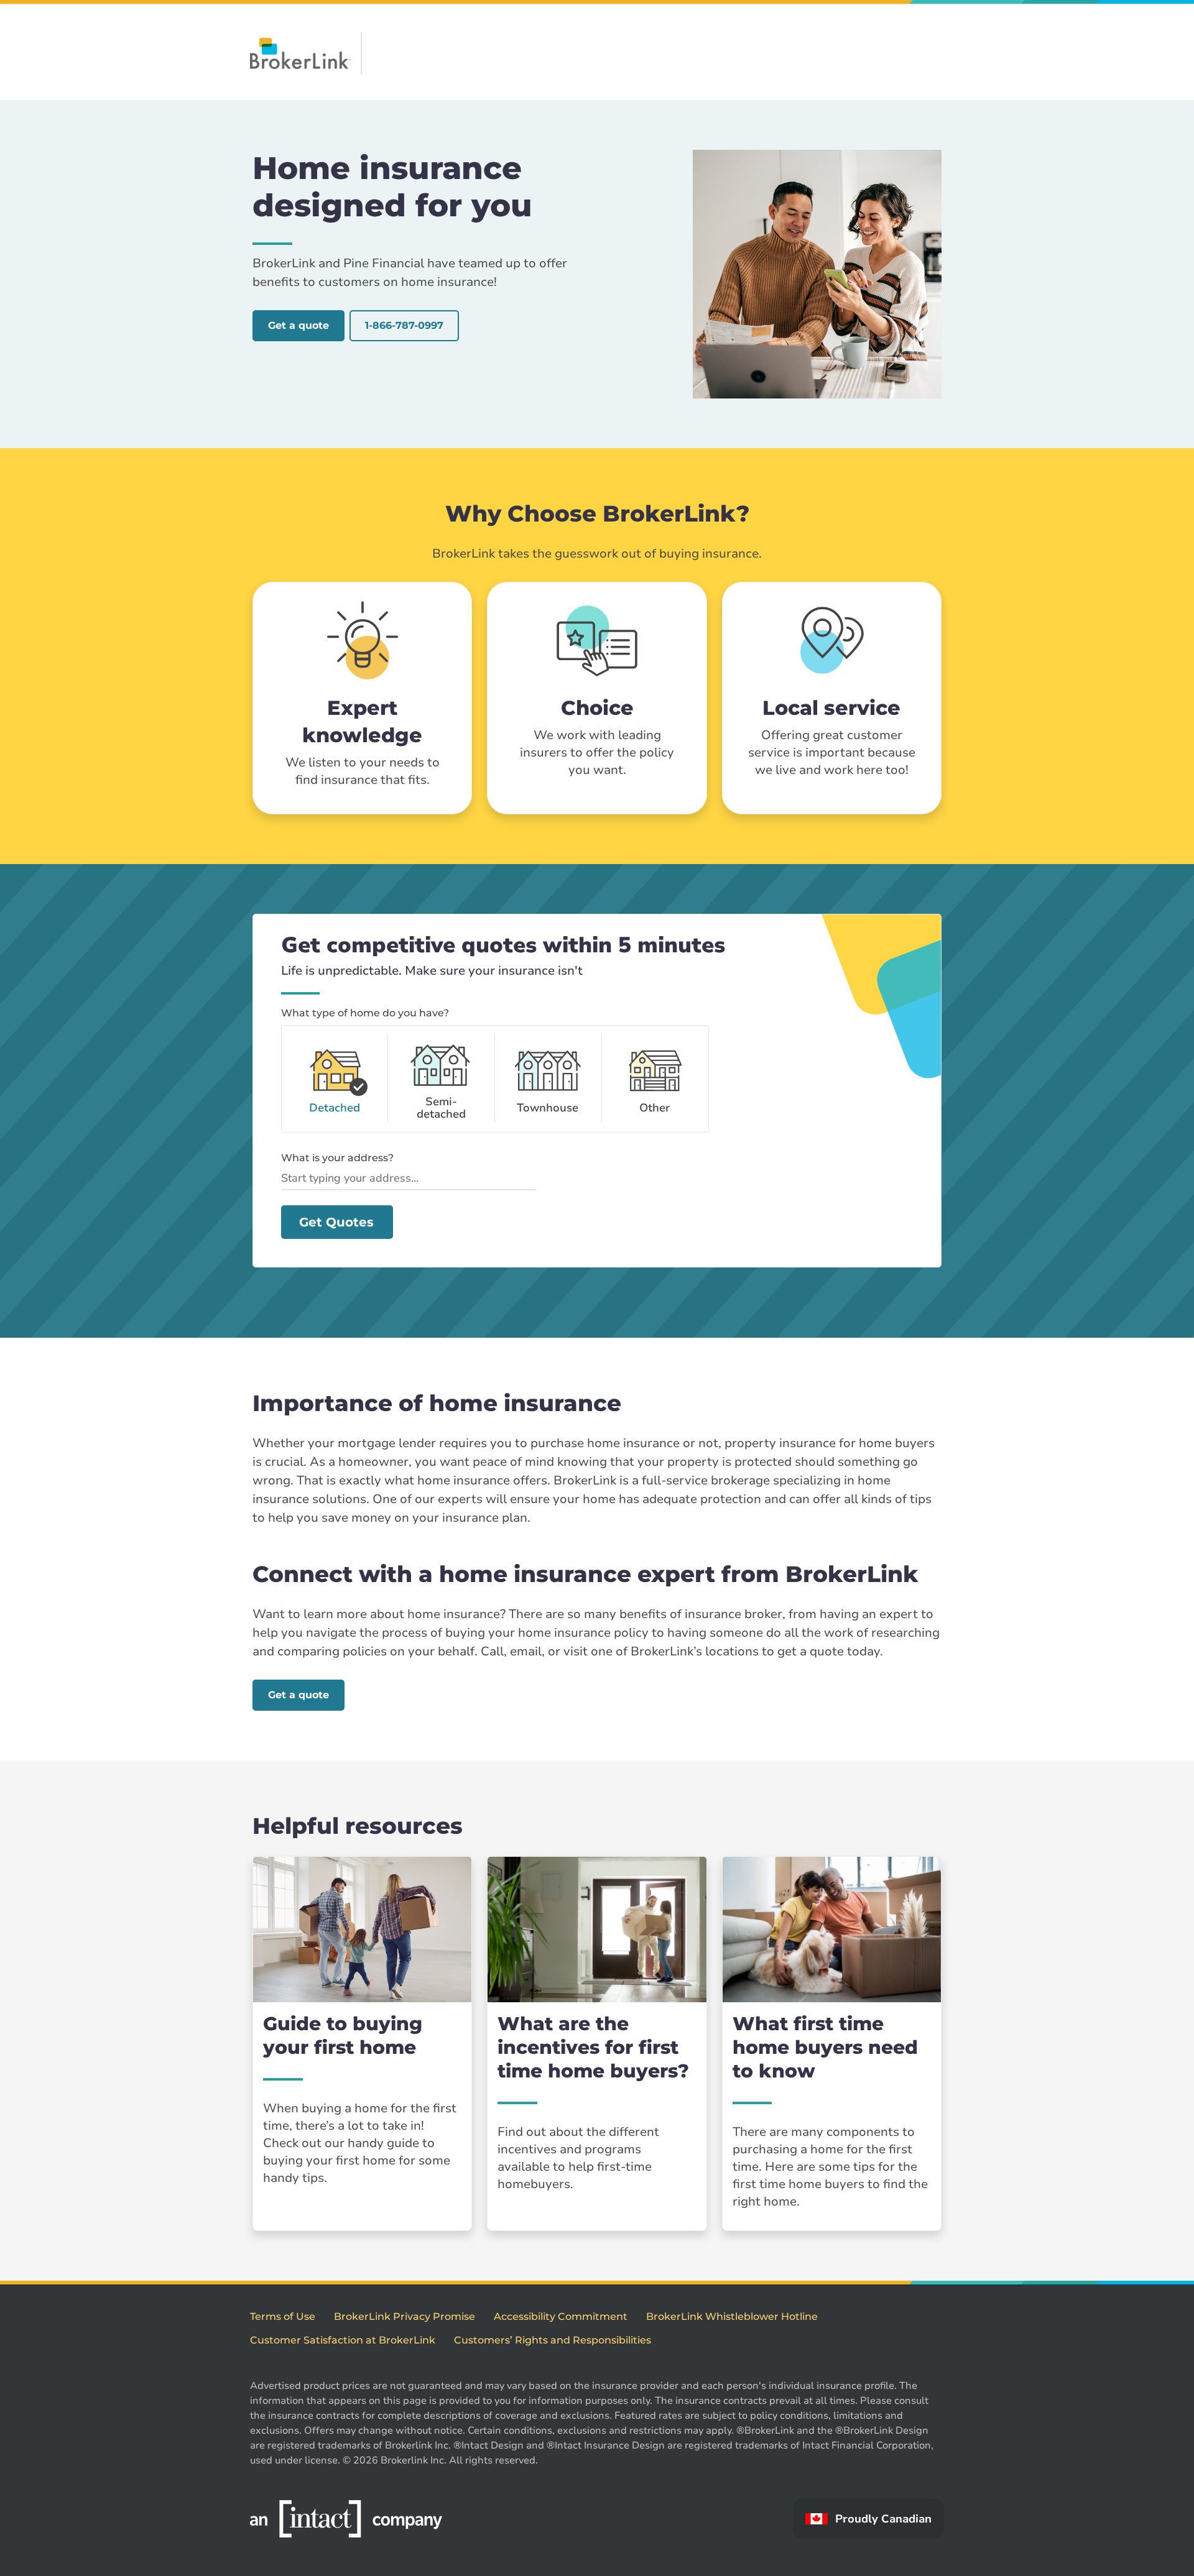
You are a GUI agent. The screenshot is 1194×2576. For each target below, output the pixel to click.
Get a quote (298, 325)
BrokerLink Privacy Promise (405, 2316)
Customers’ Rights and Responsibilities (553, 2340)
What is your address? (337, 1158)
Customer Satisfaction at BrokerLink (343, 2340)
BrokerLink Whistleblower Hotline (732, 2316)
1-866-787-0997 (404, 325)
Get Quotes (336, 1222)
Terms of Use (283, 2316)
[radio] (335, 1079)
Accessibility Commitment (561, 2316)
